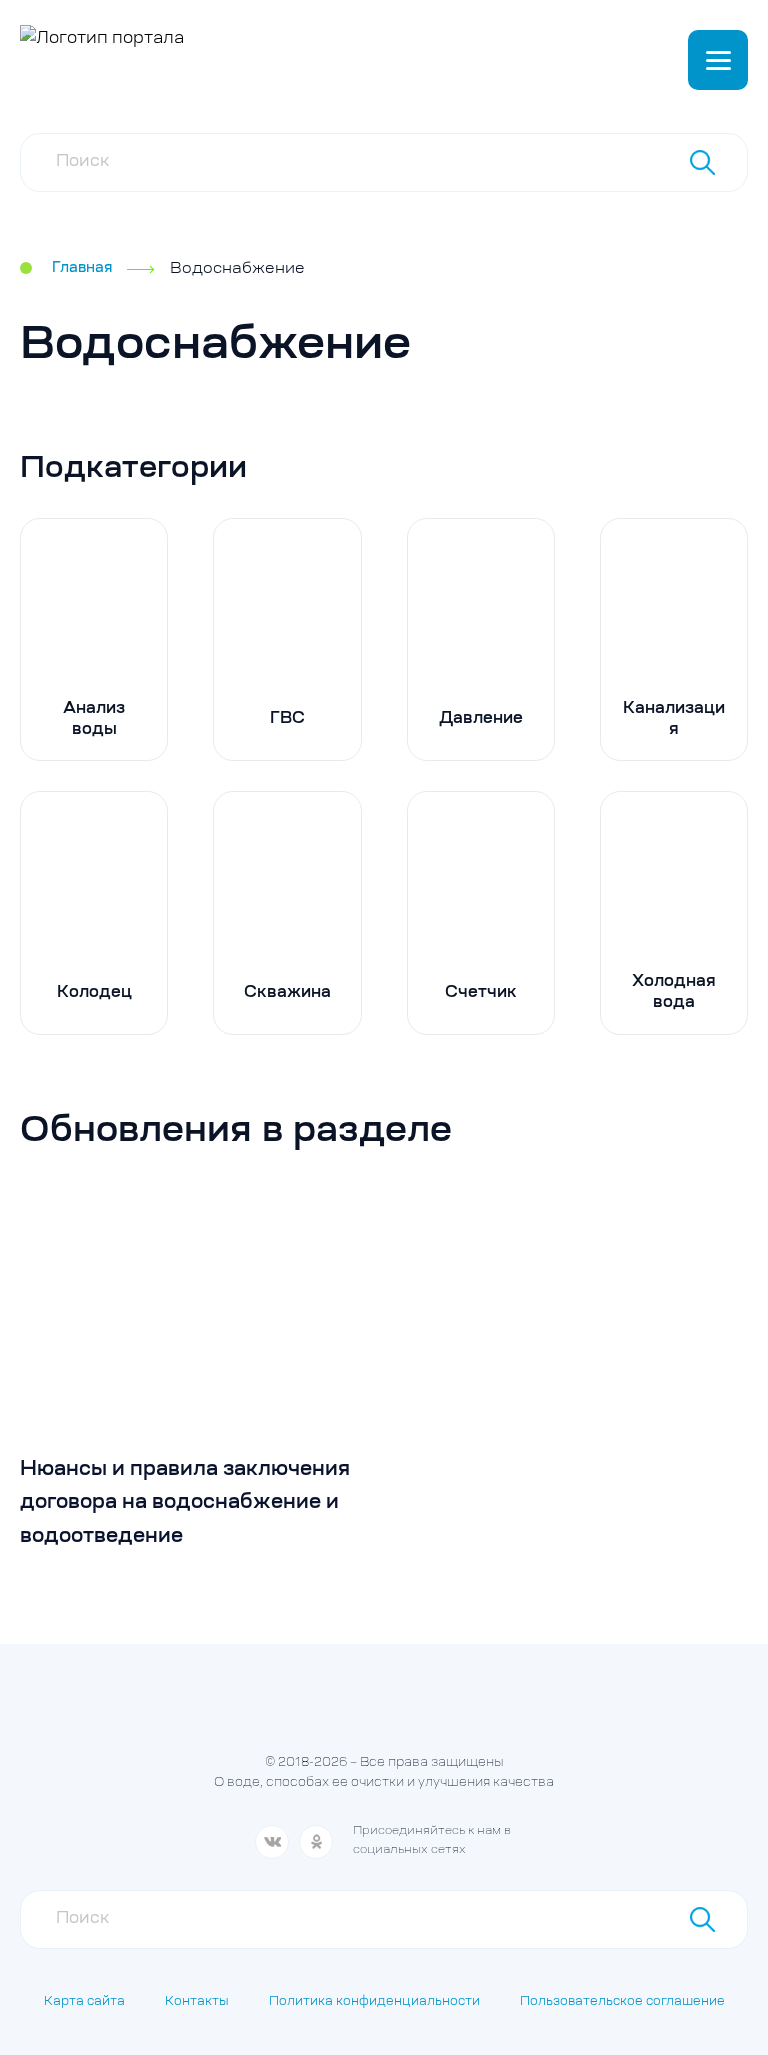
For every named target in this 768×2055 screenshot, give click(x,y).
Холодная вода (674, 992)
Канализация (674, 719)
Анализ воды (94, 719)
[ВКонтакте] (272, 1842)
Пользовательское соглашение (622, 2002)
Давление (481, 719)
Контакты (197, 2002)
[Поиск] (702, 162)
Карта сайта (84, 2002)
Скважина (287, 993)
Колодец (94, 993)
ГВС (287, 719)
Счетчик (481, 993)
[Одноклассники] (316, 1842)
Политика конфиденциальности (374, 2002)
